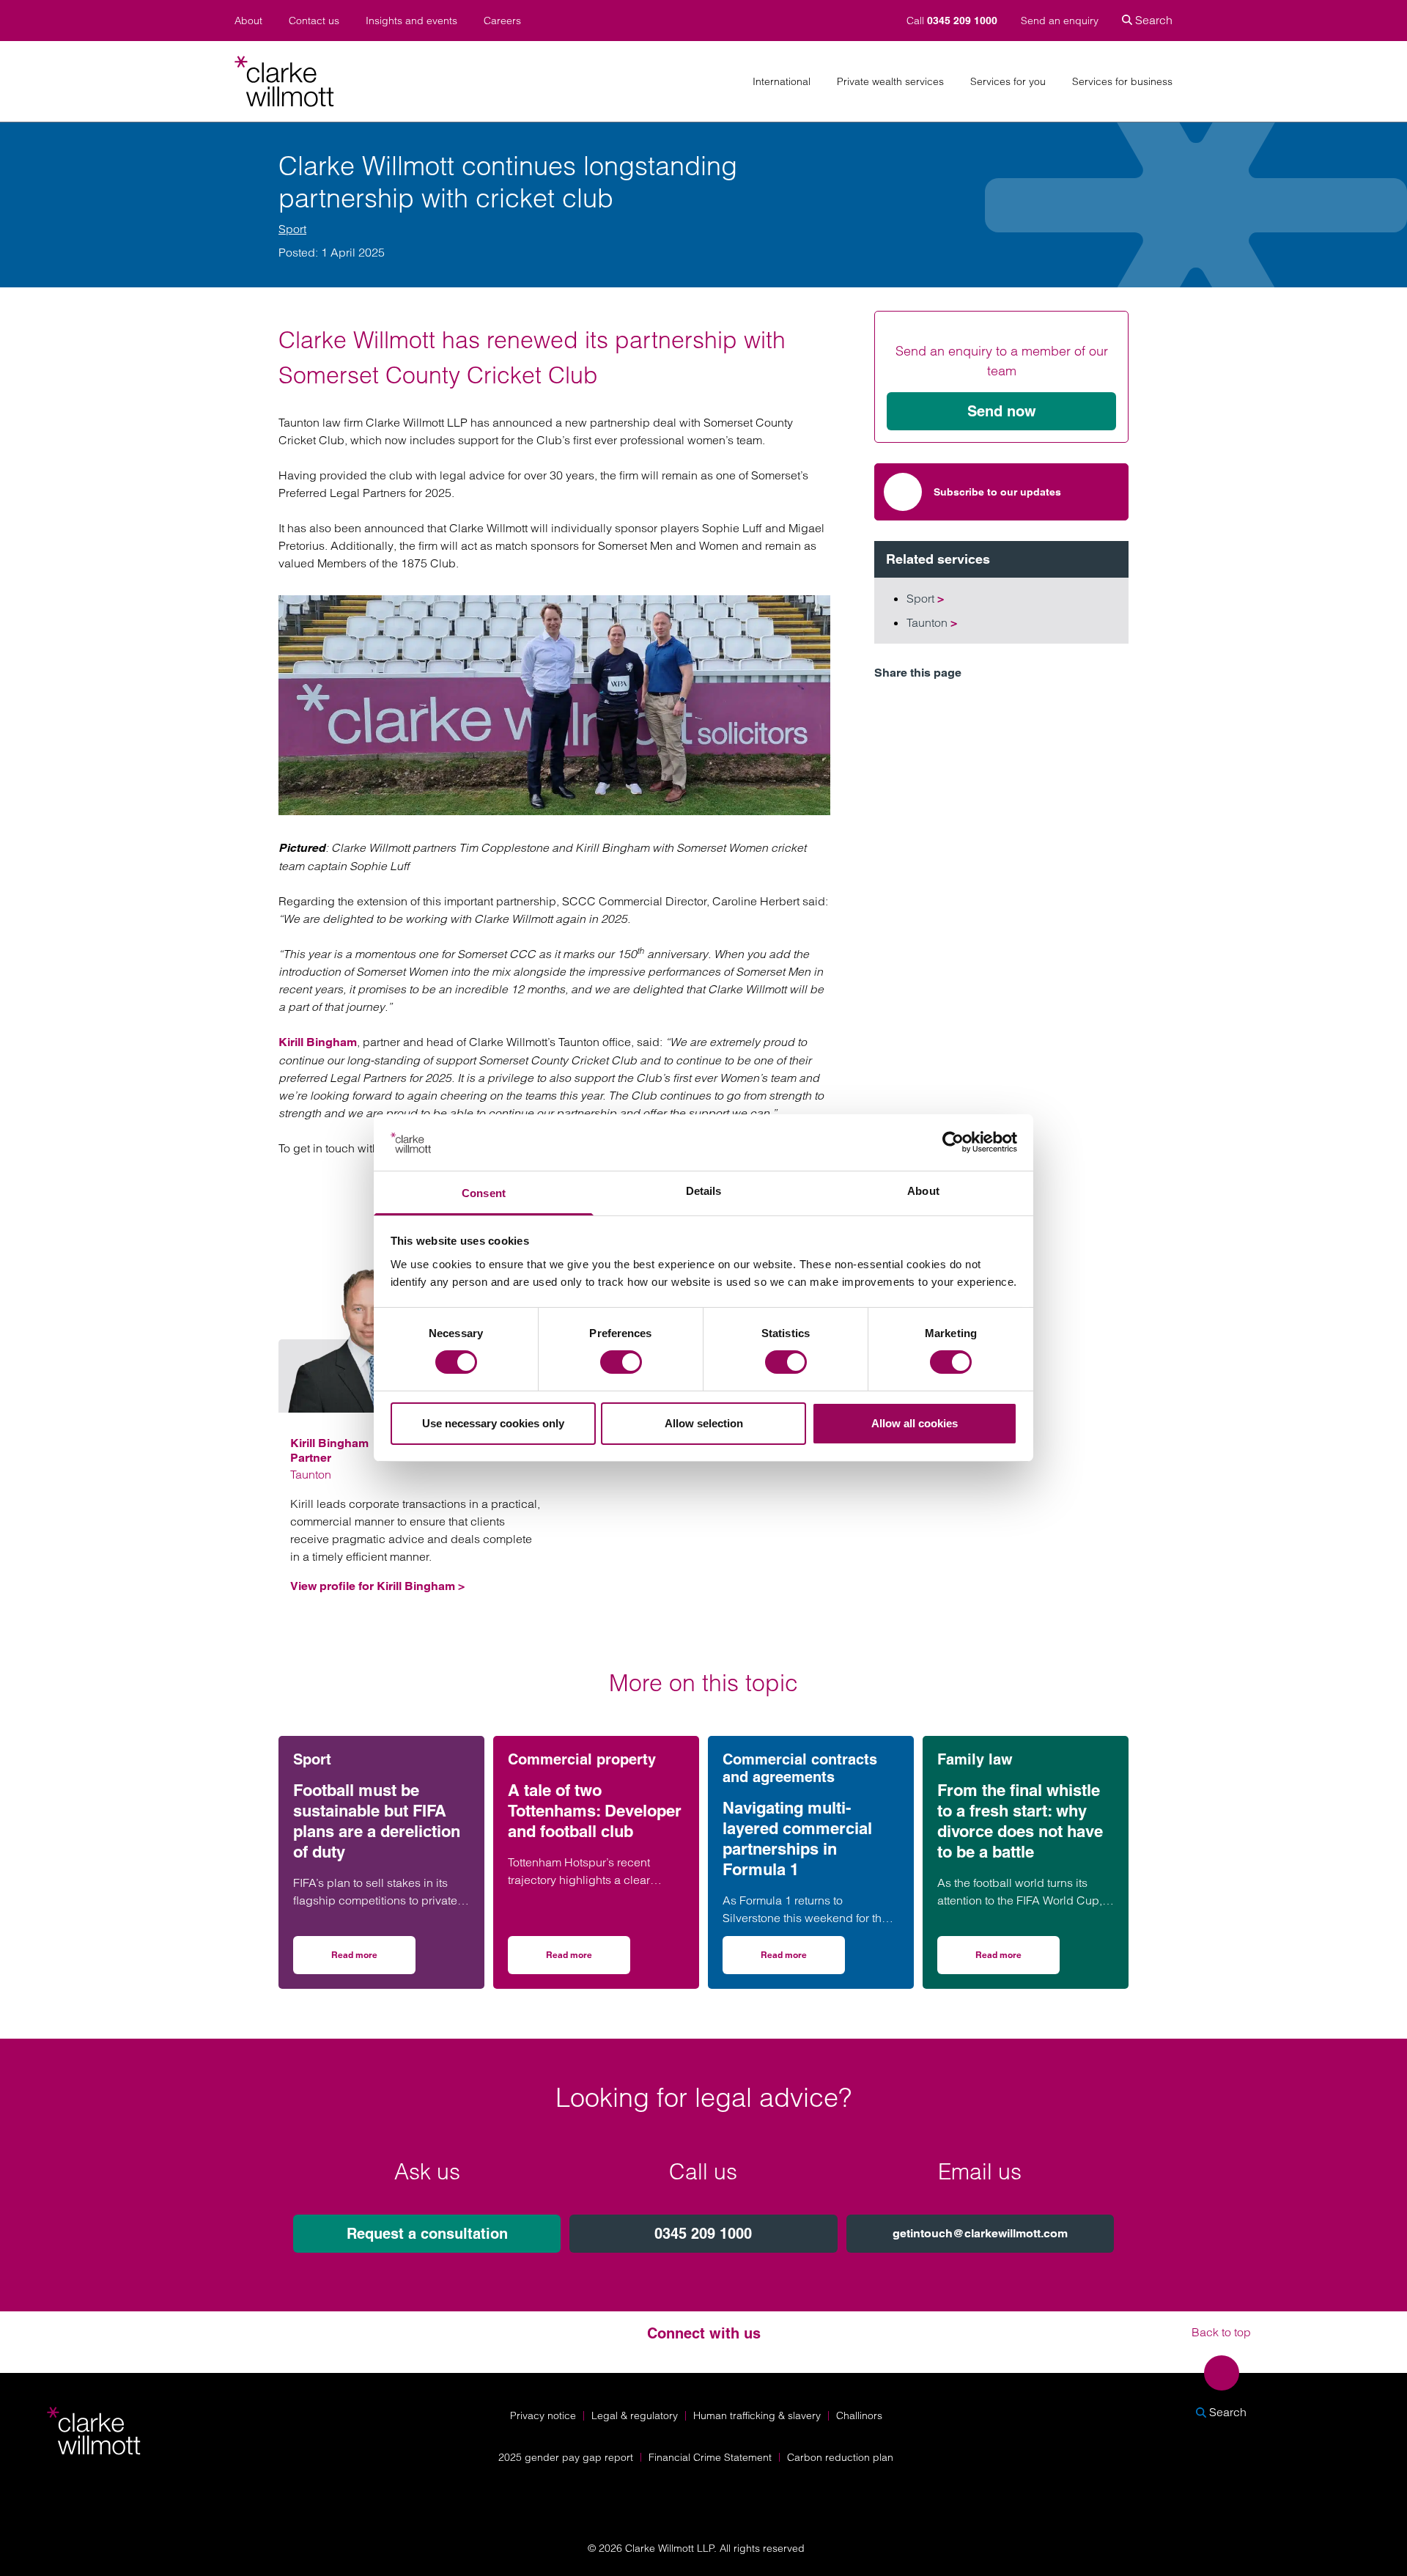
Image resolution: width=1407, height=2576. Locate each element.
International (782, 82)
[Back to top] (1222, 2373)
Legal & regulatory (635, 2415)
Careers (502, 21)
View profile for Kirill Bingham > (377, 1586)
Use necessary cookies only (493, 1423)
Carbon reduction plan (840, 2457)
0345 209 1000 (703, 2234)
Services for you (1008, 82)
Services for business (1122, 82)
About (248, 21)
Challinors (859, 2415)
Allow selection (704, 1423)
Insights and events (411, 21)
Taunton (932, 622)
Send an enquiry (1060, 21)
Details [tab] (704, 1191)
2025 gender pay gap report (566, 2457)
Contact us (314, 21)
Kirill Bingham (318, 1042)
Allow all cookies (915, 1423)
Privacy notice (543, 2415)
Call (952, 21)
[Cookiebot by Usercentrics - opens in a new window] (953, 1142)
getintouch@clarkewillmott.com (980, 2233)
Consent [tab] (484, 1193)
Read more (373, 1960)
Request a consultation (427, 2234)
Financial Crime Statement (710, 2457)
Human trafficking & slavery (757, 2415)
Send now (1002, 411)
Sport (292, 229)
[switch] (621, 1362)
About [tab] (923, 1191)
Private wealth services (890, 82)
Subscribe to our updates (997, 492)
